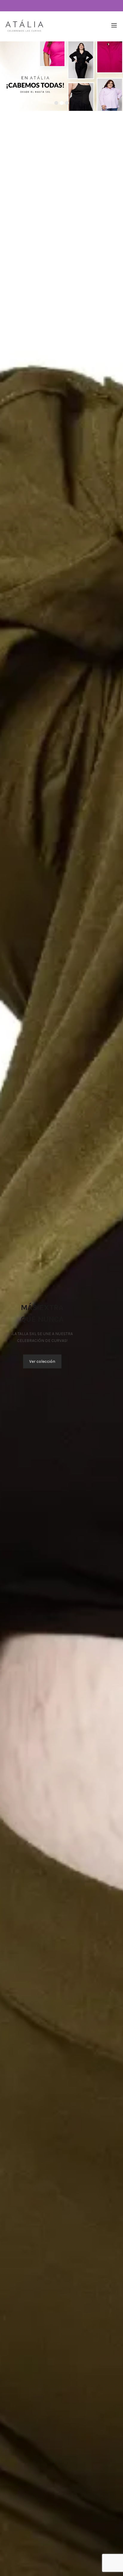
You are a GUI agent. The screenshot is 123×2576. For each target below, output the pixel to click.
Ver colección (42, 1361)
